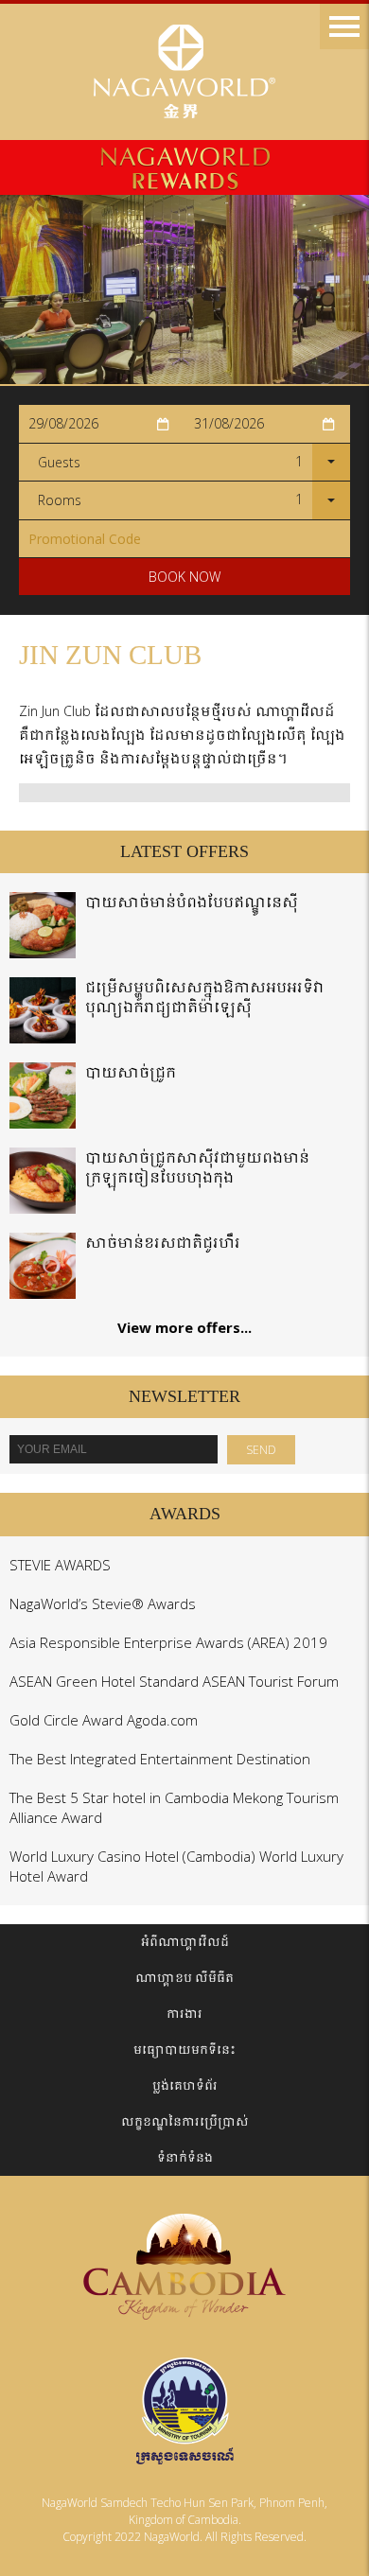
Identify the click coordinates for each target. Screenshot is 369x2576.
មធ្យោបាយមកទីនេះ (184, 2050)
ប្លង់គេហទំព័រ (185, 2085)
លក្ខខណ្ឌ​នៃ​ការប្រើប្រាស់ (185, 2121)
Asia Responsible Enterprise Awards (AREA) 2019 (168, 1642)
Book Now (184, 577)
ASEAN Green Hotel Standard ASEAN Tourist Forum (174, 1681)
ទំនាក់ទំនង (185, 2157)
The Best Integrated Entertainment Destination (160, 1759)
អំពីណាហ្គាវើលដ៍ (185, 1942)
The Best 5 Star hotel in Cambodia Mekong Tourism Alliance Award (174, 1807)
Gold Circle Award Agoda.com (104, 1720)
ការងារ (184, 2014)
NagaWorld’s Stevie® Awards (103, 1603)
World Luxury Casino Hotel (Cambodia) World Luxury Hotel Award (176, 1866)
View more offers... (184, 1327)
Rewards (184, 167)
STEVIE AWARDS (60, 1565)
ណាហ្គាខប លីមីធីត (184, 1978)
